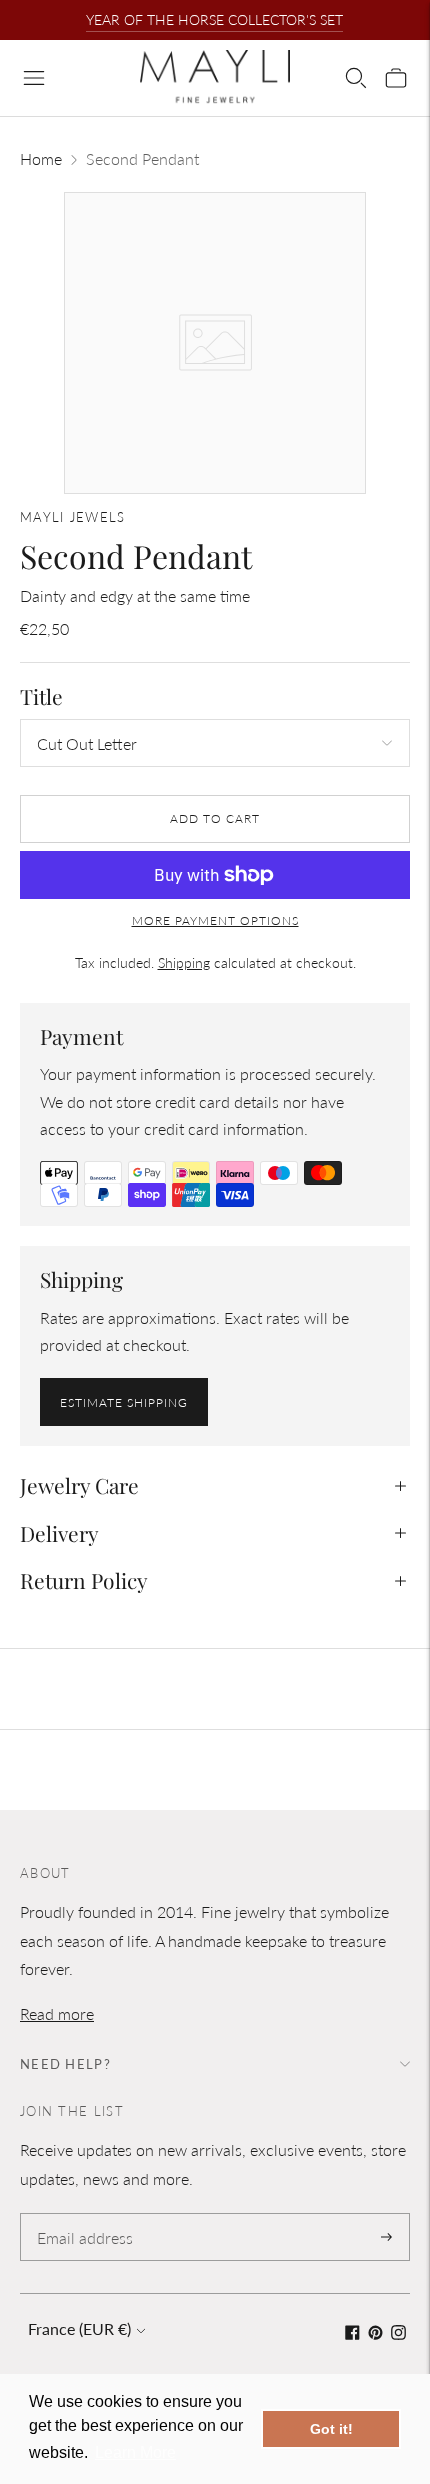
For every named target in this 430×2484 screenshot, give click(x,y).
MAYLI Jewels (73, 517)
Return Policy (84, 1580)
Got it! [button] (331, 2429)
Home (41, 158)
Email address (81, 2214)
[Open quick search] (356, 78)
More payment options (215, 920)
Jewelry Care (79, 1485)
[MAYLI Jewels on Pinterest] (375, 2333)
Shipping (184, 962)
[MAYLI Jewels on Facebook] (352, 2333)
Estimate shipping (124, 1402)
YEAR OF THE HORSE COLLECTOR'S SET (214, 19)
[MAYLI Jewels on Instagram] (398, 2333)
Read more (57, 2013)
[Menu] (34, 78)
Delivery (59, 1533)
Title (41, 696)
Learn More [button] (135, 2452)
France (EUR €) (79, 2328)
